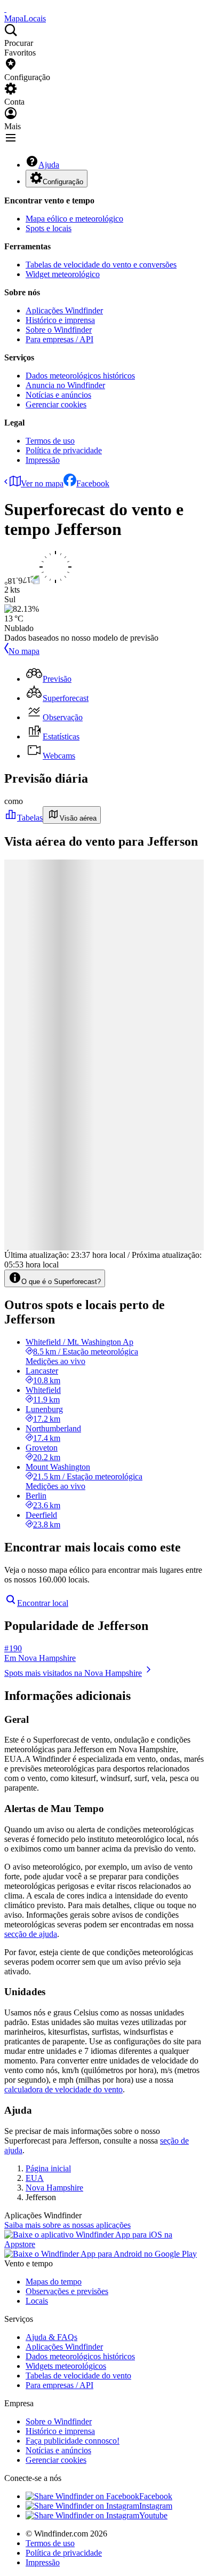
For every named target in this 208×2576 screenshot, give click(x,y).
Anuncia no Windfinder (65, 385)
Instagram (156, 2506)
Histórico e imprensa (60, 320)
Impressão (43, 460)
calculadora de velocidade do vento (63, 2089)
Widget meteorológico (63, 274)
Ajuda (49, 165)
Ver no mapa (42, 483)
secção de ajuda (31, 1934)
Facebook (93, 483)
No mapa (24, 651)
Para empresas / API (59, 339)
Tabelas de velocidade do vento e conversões (101, 265)
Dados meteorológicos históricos (80, 376)
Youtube (153, 2515)
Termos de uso (50, 441)
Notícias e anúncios (58, 395)
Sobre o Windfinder (59, 330)
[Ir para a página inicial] (5, 9)
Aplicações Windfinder (64, 310)
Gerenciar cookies (56, 404)
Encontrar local (43, 1603)
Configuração (63, 182)
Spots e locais (49, 228)
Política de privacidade (64, 450)
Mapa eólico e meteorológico (74, 219)
